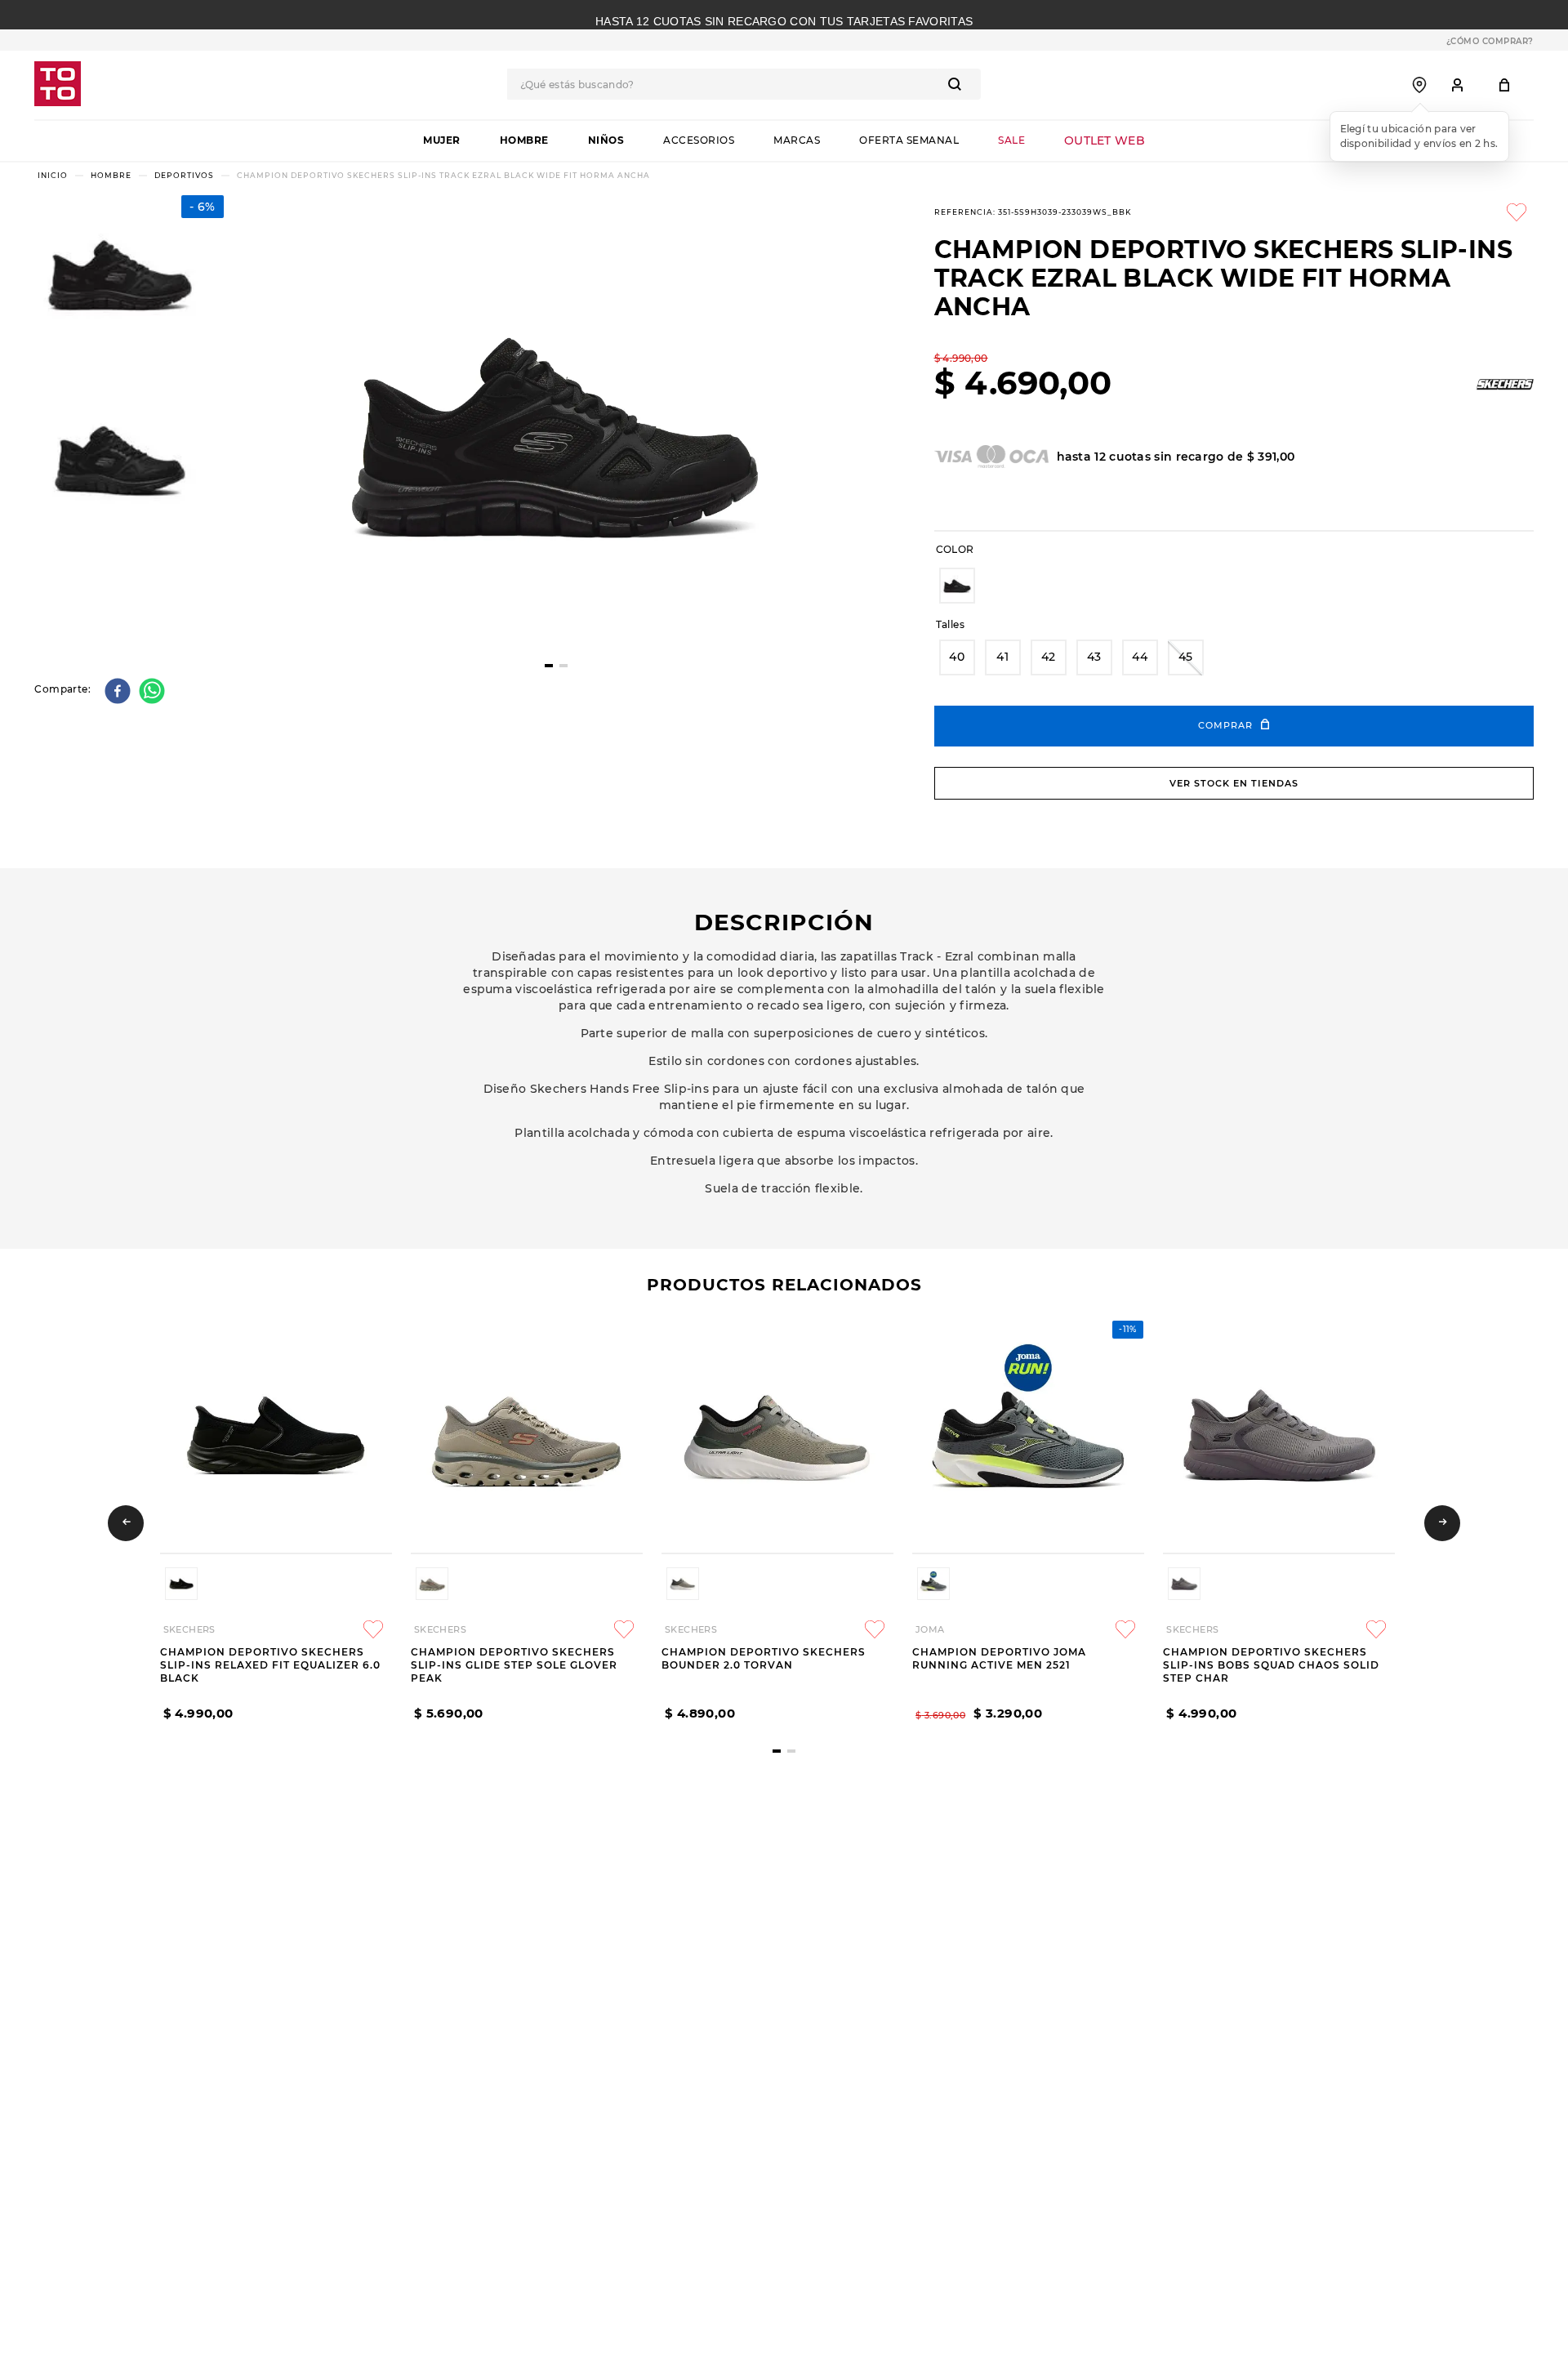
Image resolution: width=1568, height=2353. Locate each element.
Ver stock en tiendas (1234, 783)
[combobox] (744, 84)
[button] (957, 586)
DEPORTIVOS (184, 175)
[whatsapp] (154, 692)
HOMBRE (111, 175)
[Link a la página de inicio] (53, 175)
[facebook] (120, 692)
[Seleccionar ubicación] (1419, 85)
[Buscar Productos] (958, 84)
